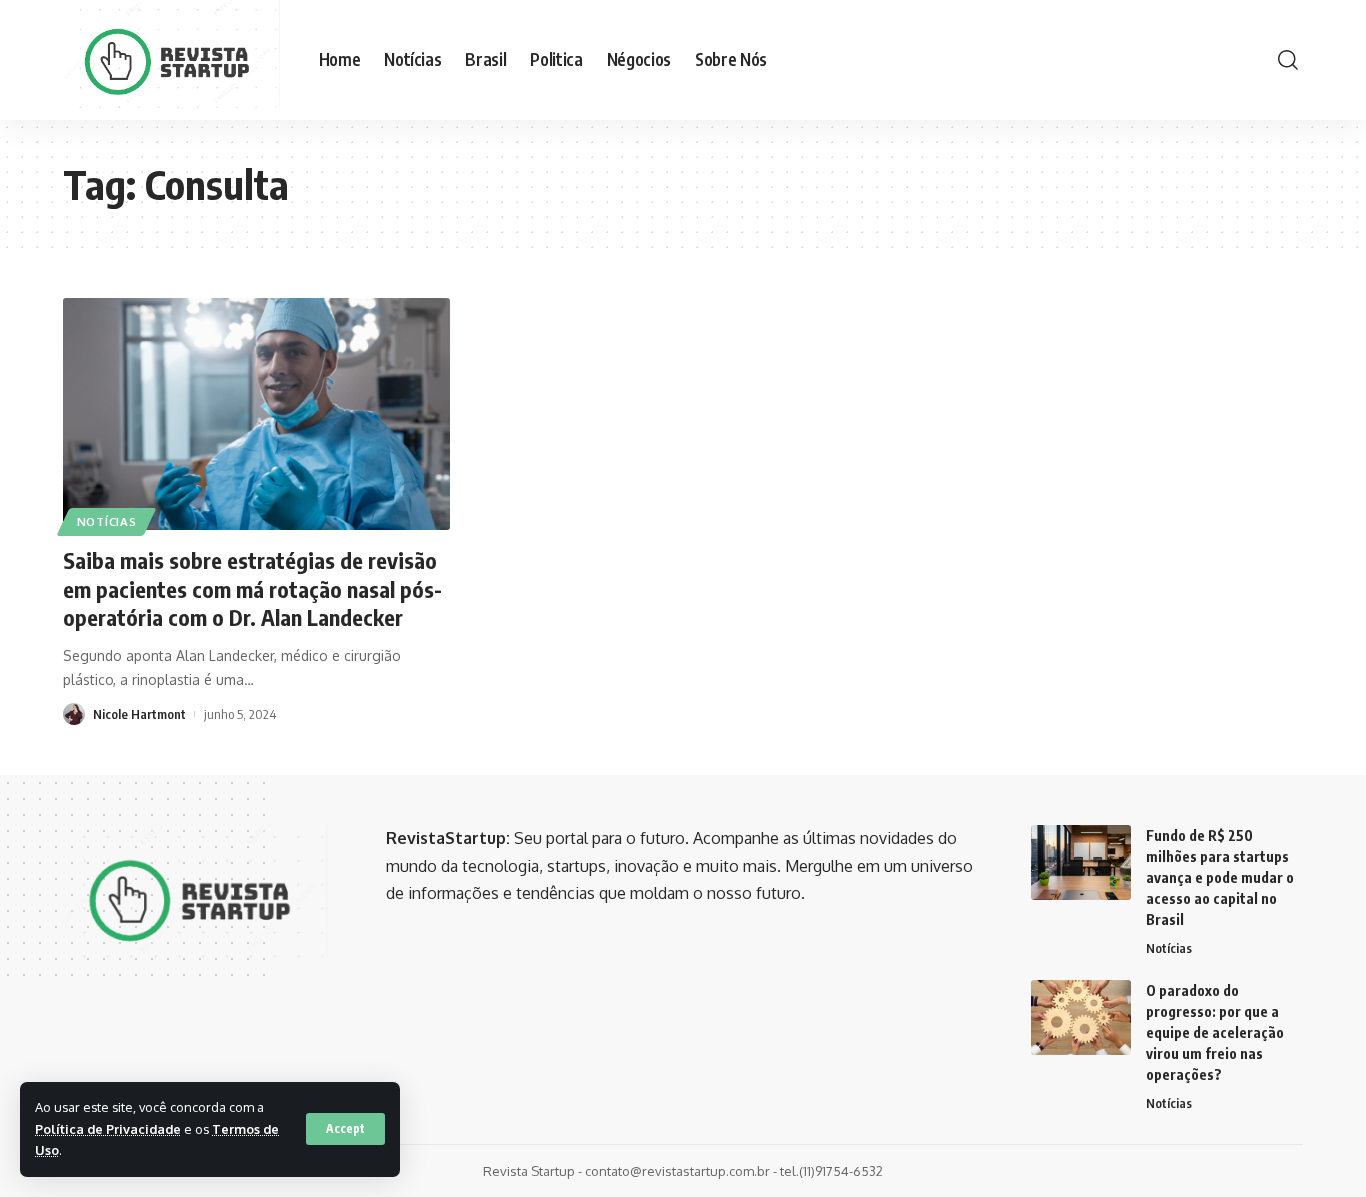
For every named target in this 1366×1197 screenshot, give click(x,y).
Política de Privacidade (108, 1129)
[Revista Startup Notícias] (175, 60)
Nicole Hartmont (139, 714)
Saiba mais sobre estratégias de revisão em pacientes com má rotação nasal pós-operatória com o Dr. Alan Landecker (252, 588)
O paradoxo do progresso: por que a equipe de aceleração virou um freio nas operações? (1215, 1032)
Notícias (107, 521)
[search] (1288, 60)
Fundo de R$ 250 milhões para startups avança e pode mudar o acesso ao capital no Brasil (1220, 877)
